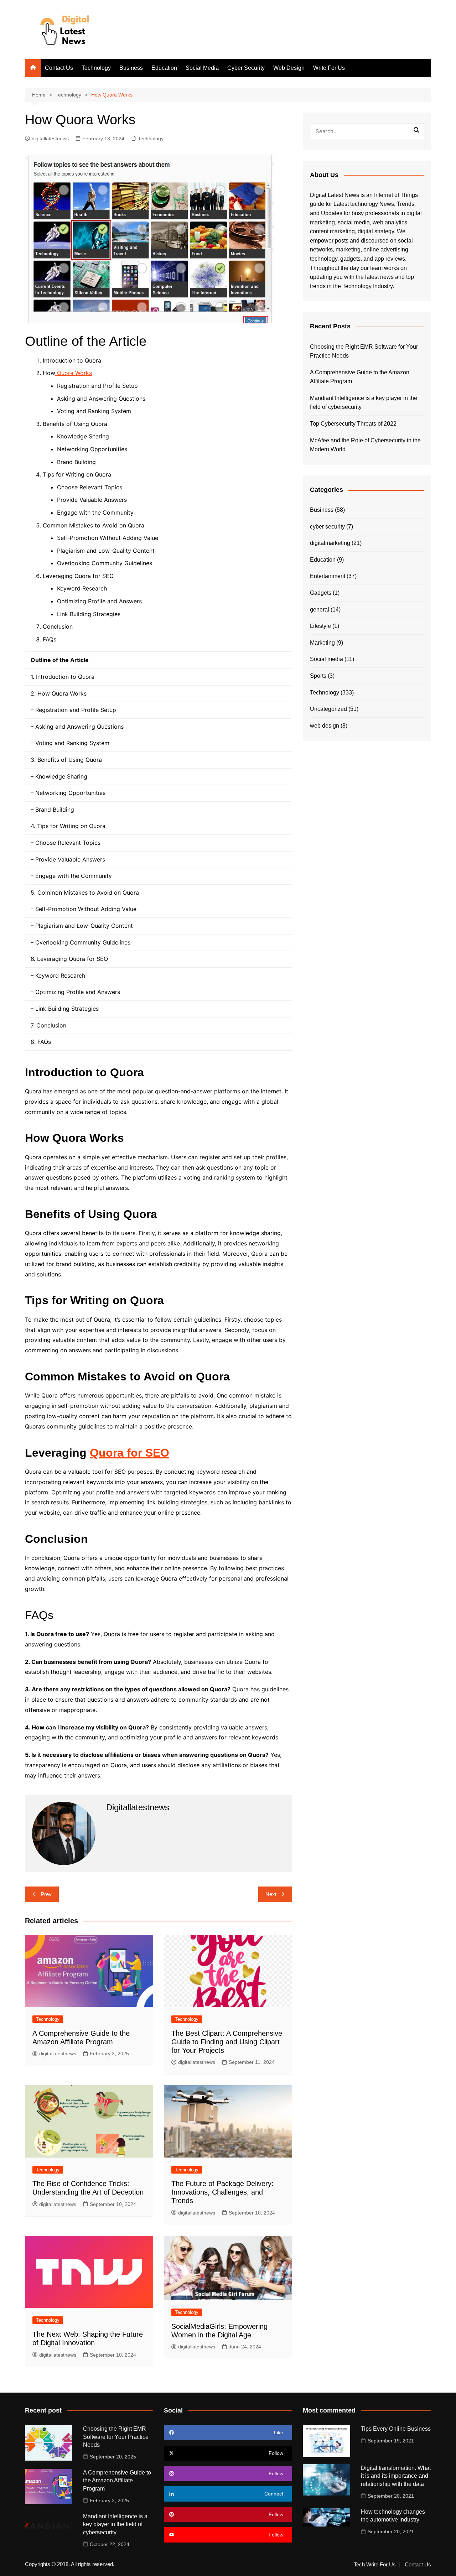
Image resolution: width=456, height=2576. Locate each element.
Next (271, 1894)
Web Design (289, 68)
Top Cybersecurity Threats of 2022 (353, 424)
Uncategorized (328, 709)
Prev (46, 1894)
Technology (96, 68)
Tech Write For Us (375, 2565)
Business (131, 68)
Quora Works (74, 373)
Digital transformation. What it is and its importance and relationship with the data (396, 2476)
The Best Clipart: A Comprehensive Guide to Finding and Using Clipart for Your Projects (227, 2042)
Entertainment (328, 576)
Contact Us (59, 68)
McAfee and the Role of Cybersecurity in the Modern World (365, 445)
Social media (327, 659)
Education (164, 68)
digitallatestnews (50, 139)
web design (325, 726)
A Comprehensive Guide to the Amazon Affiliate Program (360, 377)
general (320, 610)
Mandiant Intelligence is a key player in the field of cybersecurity (364, 403)
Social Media (202, 68)
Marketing (322, 643)
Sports (318, 676)
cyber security (327, 527)
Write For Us (329, 68)
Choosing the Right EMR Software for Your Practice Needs (364, 351)
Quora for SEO (129, 1453)
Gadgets (321, 593)
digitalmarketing (330, 543)
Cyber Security (246, 68)
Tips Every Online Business (396, 2429)
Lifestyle (320, 626)
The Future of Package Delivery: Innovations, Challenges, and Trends (222, 2192)
